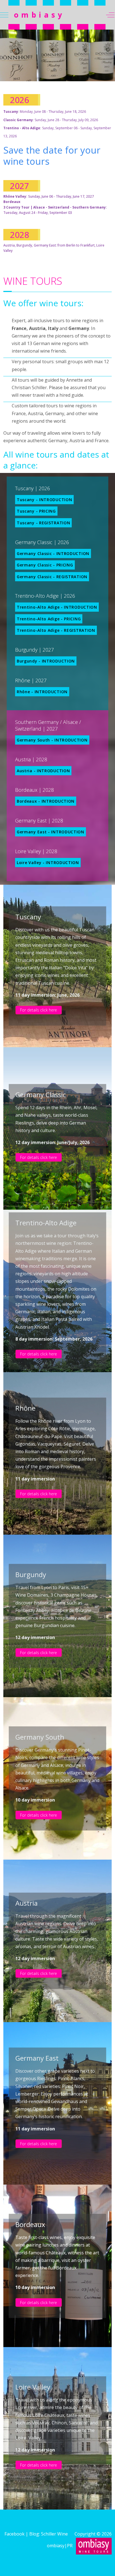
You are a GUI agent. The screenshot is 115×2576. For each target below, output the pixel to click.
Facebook (15, 2534)
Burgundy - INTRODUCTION (46, 661)
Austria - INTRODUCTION (43, 771)
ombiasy (39, 15)
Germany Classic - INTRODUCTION (53, 553)
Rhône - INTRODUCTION (42, 692)
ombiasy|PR (61, 2546)
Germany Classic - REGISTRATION (52, 577)
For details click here (39, 1010)
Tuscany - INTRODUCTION (44, 500)
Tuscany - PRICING (36, 511)
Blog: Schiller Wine (51, 2534)
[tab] (48, 70)
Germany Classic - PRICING (45, 565)
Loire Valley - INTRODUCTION (48, 863)
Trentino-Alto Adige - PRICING (49, 619)
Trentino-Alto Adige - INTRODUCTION (57, 607)
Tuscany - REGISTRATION (43, 523)
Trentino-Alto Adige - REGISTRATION (56, 630)
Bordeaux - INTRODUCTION (46, 801)
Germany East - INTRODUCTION (51, 832)
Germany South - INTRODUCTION (52, 740)
